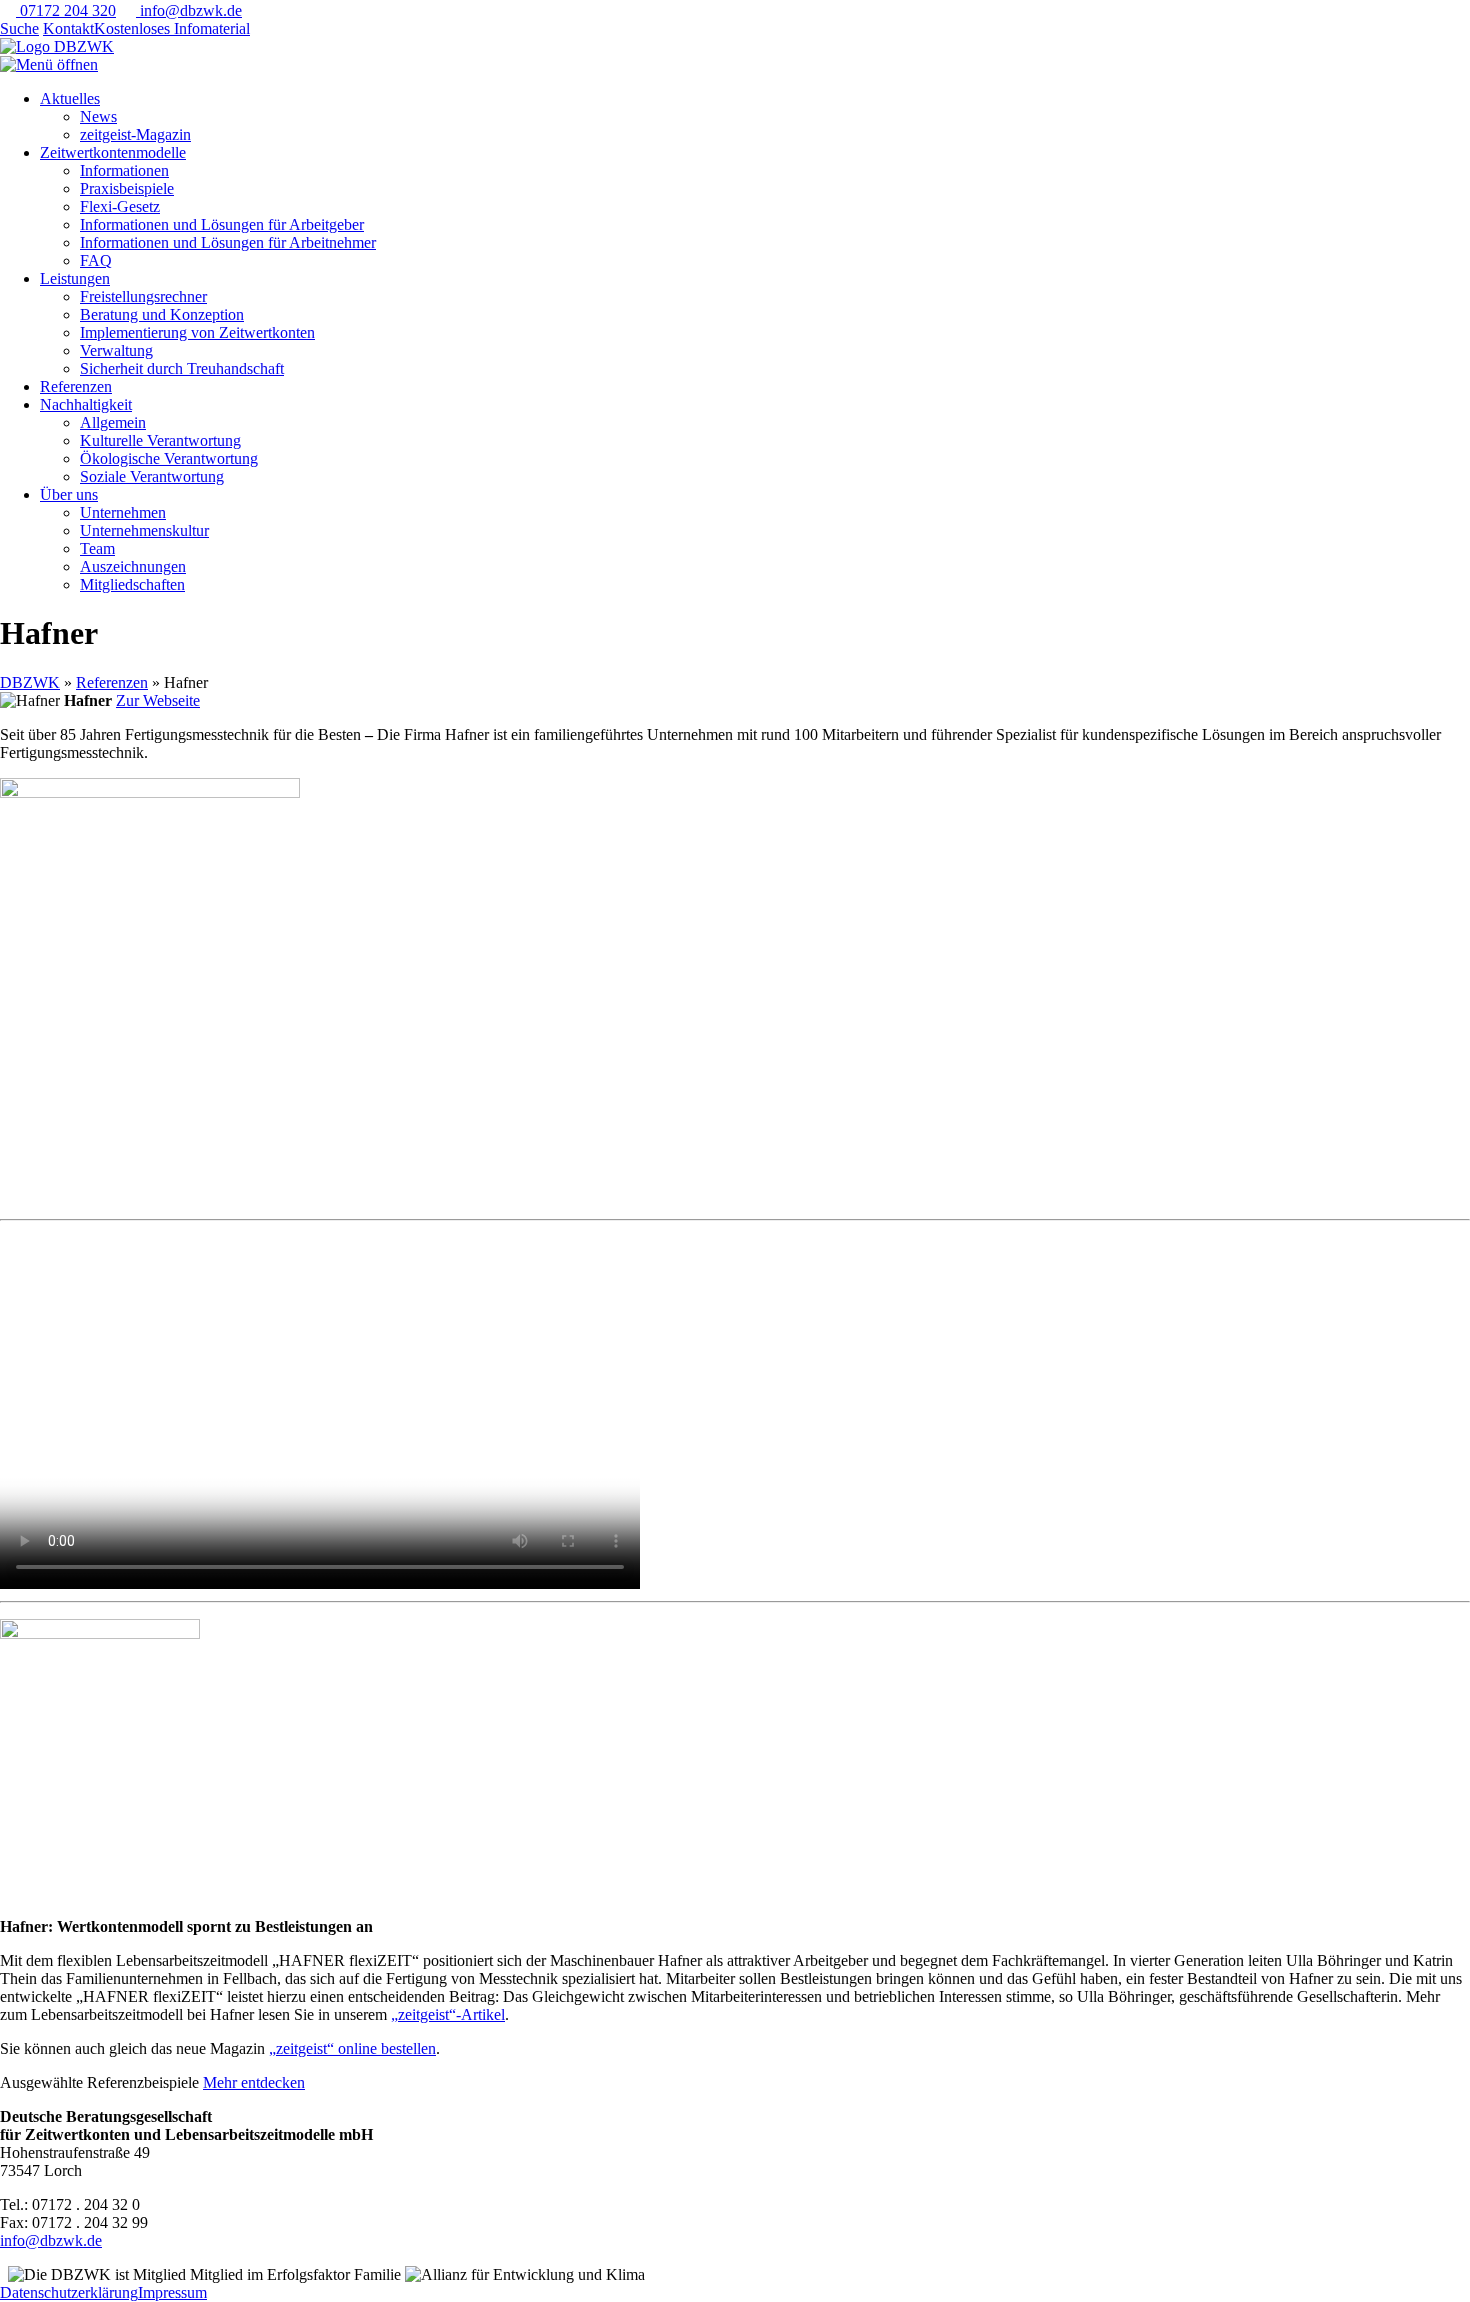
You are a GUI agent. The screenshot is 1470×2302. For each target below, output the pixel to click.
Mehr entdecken (254, 2082)
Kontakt (68, 28)
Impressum (172, 2292)
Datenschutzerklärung (69, 2292)
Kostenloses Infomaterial (172, 28)
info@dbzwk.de (189, 10)
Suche (19, 28)
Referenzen (112, 682)
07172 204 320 (66, 10)
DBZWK (30, 682)
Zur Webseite (158, 700)
